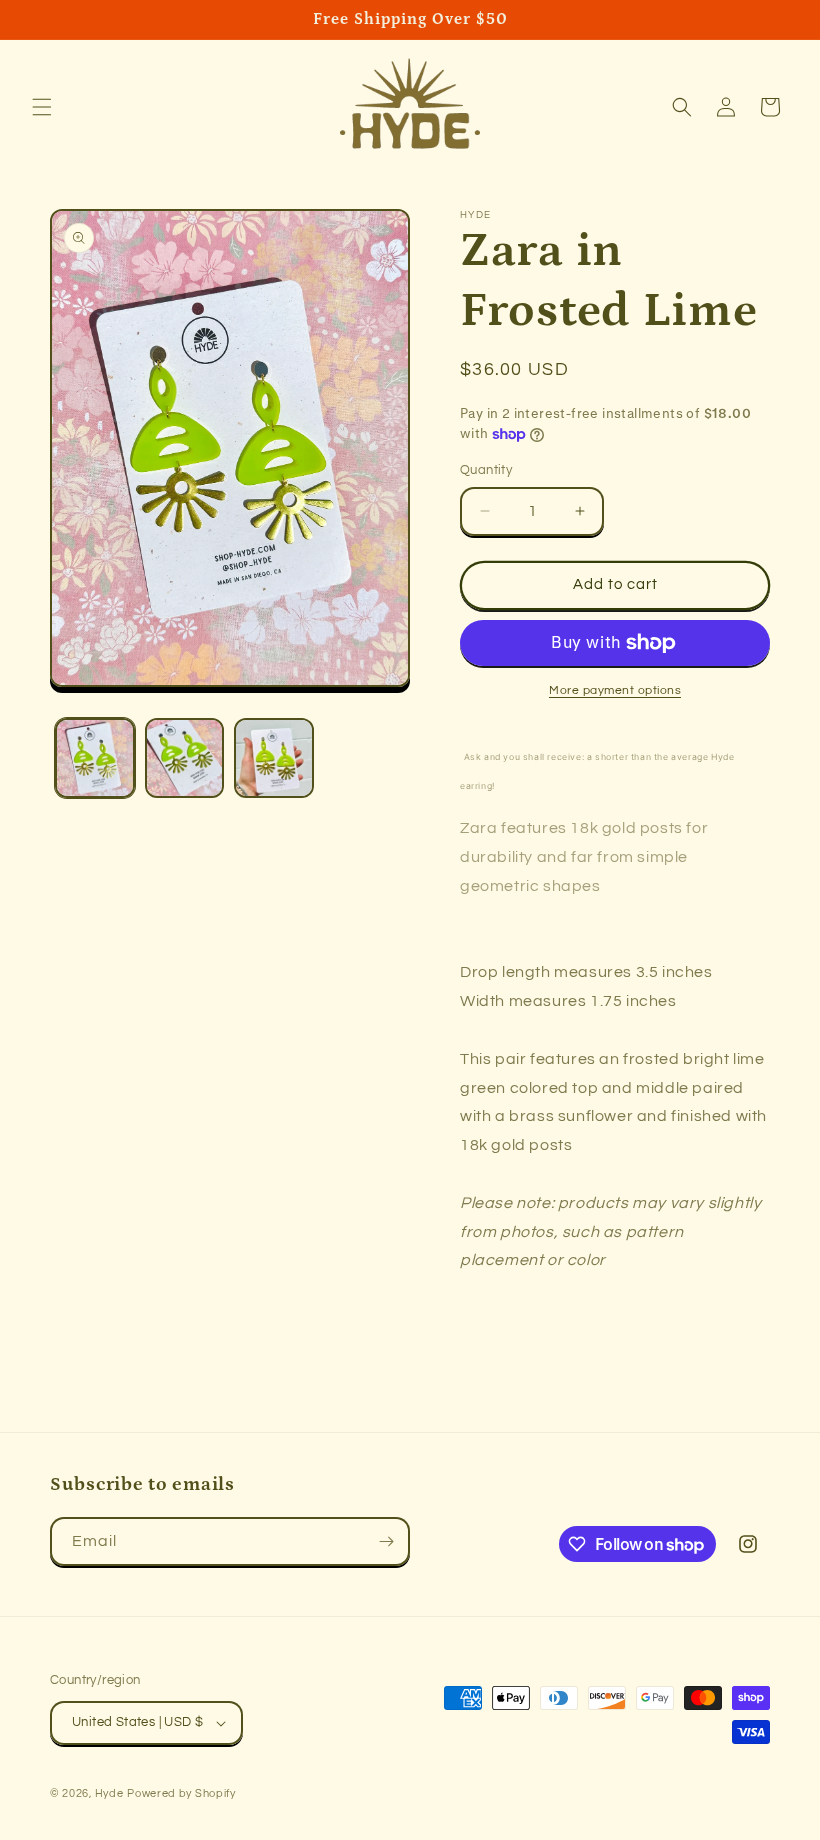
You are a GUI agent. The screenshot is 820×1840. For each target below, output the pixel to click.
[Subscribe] (386, 1541)
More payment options (615, 690)
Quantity (486, 470)
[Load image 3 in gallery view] (274, 758)
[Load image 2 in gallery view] (185, 758)
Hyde (109, 1793)
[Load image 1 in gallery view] (95, 758)
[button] (42, 107)
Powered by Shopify (181, 1793)
